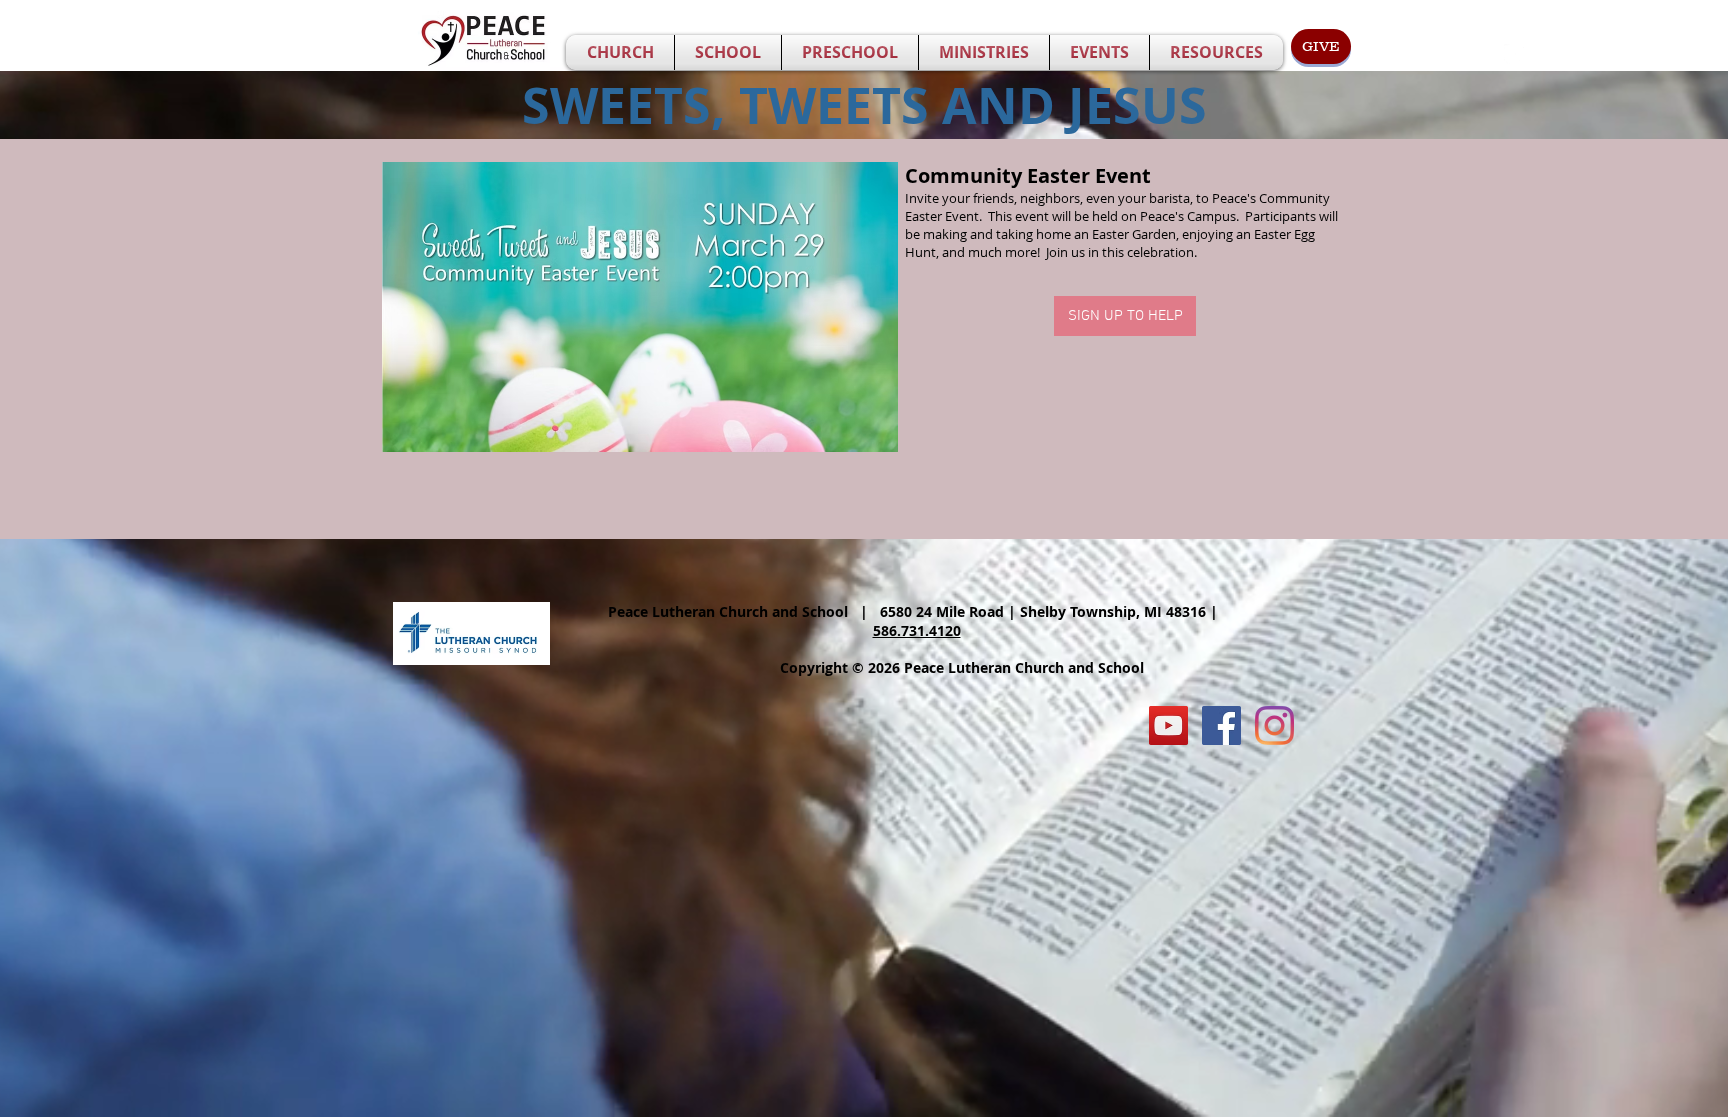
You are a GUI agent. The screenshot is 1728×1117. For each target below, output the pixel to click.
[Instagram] (1274, 725)
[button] (620, 52)
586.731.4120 (917, 630)
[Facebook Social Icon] (1221, 725)
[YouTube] (1168, 725)
